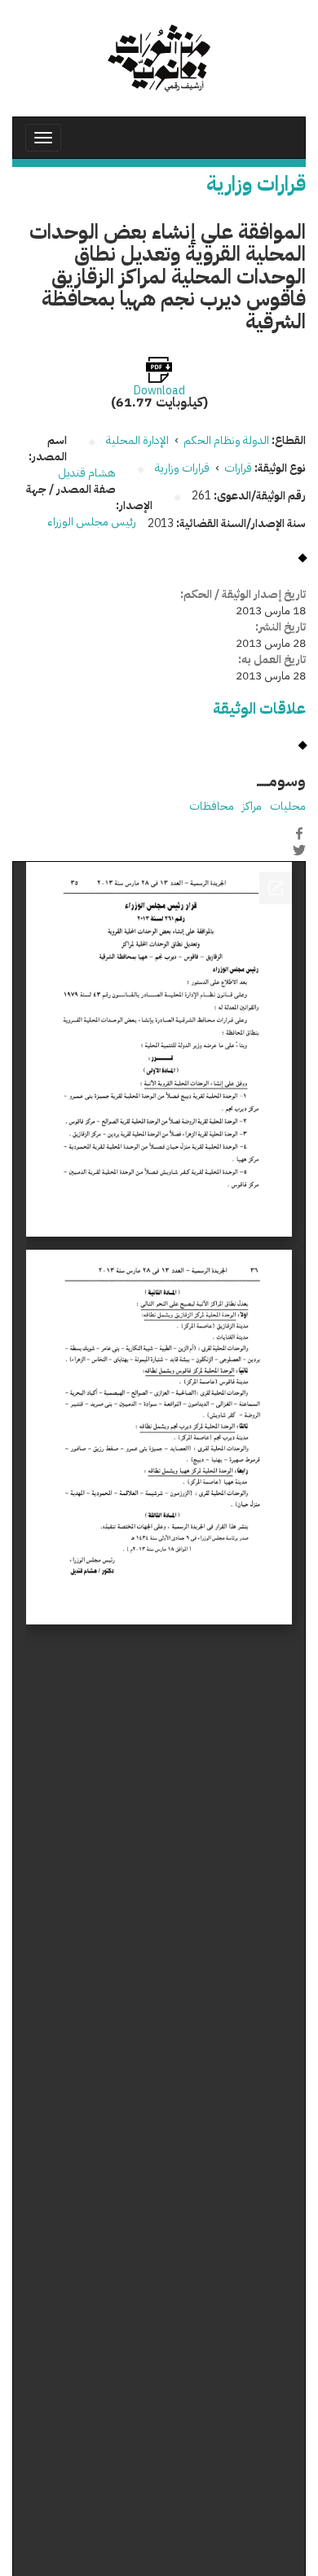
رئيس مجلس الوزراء (92, 522)
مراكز (252, 806)
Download (159, 391)
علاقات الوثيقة (259, 708)
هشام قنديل (87, 473)
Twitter (299, 851)
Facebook (299, 833)
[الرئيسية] (159, 58)
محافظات (212, 806)
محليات (288, 806)
